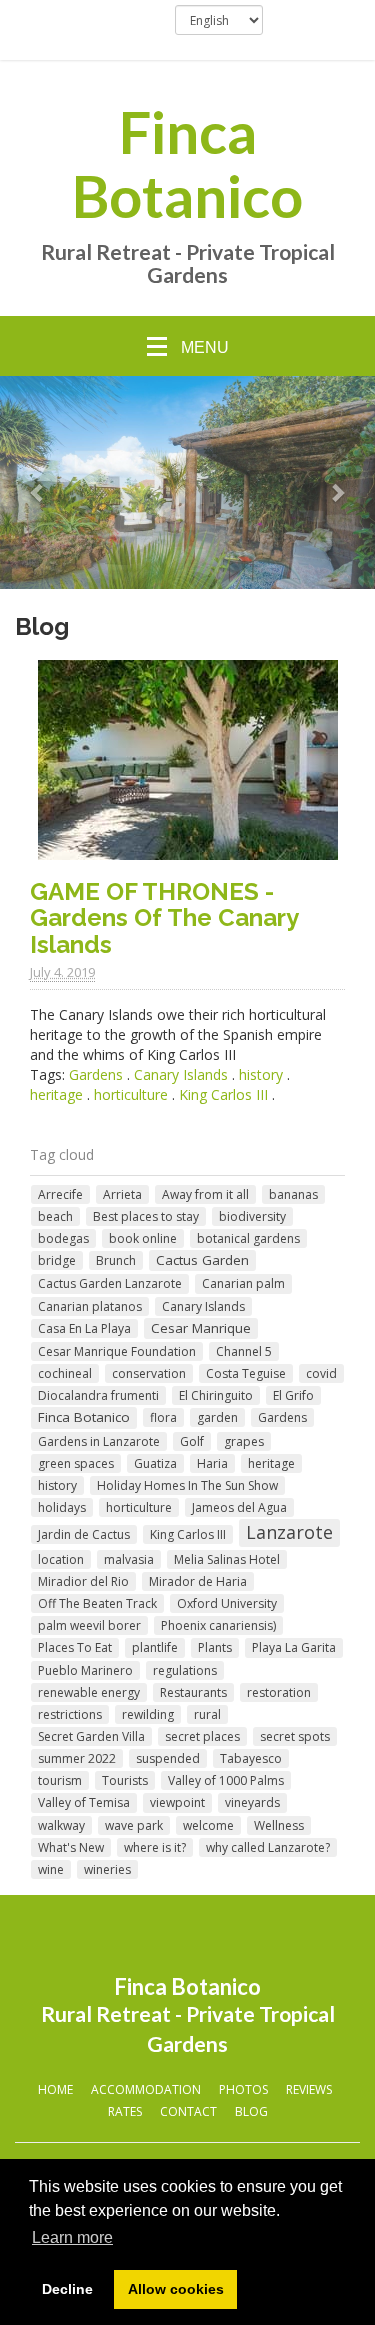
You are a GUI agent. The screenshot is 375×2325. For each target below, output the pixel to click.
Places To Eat (75, 1647)
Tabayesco (251, 1758)
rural (207, 1714)
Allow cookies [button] (176, 2289)
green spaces (76, 1463)
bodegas (63, 1238)
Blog (251, 2111)
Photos (243, 2089)
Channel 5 (244, 1351)
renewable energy (89, 1692)
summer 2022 (77, 1758)
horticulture (131, 1094)
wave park (134, 1825)
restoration (279, 1692)
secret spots (295, 1736)
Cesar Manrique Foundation (117, 1351)
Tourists (125, 1780)
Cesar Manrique (201, 1328)
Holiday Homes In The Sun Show (187, 1485)
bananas (293, 1194)
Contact (188, 2111)
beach (55, 1216)
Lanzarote (289, 1532)
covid (321, 1373)
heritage (56, 1094)
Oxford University (227, 1603)
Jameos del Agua (239, 1507)
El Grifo (293, 1395)
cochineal (65, 1373)
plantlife (155, 1647)
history (261, 1074)
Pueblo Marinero (85, 1670)
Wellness (279, 1825)
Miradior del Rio (83, 1581)
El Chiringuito (216, 1395)
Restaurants (193, 1692)
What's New (71, 1847)
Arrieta (122, 1194)
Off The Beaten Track (97, 1603)
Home (55, 2089)
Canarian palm (243, 1283)
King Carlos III (223, 1094)
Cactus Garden (202, 1260)
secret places (202, 1736)
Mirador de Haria (198, 1581)
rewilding (148, 1714)
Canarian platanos (90, 1306)
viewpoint (177, 1802)
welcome (208, 1825)
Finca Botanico (187, 164)
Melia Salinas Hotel (227, 1559)
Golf (192, 1441)
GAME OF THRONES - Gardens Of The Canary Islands (164, 918)
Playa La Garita (294, 1647)
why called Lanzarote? (268, 1847)
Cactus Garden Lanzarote (110, 1283)
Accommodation (146, 2089)
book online (143, 1238)
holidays (62, 1507)
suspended (168, 1758)
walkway (61, 1825)
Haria (212, 1463)
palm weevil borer (89, 1625)
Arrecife (60, 1194)
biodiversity (252, 1216)
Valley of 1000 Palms (226, 1780)
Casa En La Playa (84, 1328)
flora (163, 1417)
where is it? (155, 1847)
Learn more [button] (72, 2237)
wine (51, 1869)
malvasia (129, 1559)
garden (217, 1417)
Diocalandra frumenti (98, 1395)
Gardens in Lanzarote (99, 1441)
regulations (185, 1670)
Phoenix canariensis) (218, 1625)
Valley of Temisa (84, 1802)
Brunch (116, 1260)
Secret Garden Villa (91, 1736)
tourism (60, 1780)
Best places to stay (146, 1216)
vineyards (252, 1802)
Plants (215, 1647)
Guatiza (155, 1463)
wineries (107, 1869)
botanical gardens (248, 1238)
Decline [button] (67, 2289)
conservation (149, 1373)
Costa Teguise (246, 1373)
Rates (125, 2111)
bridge (57, 1260)
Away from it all (205, 1194)
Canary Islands (181, 1074)
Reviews (309, 2089)
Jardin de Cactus (84, 1534)
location (61, 1559)
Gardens (96, 1074)
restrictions (70, 1714)
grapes (244, 1441)
